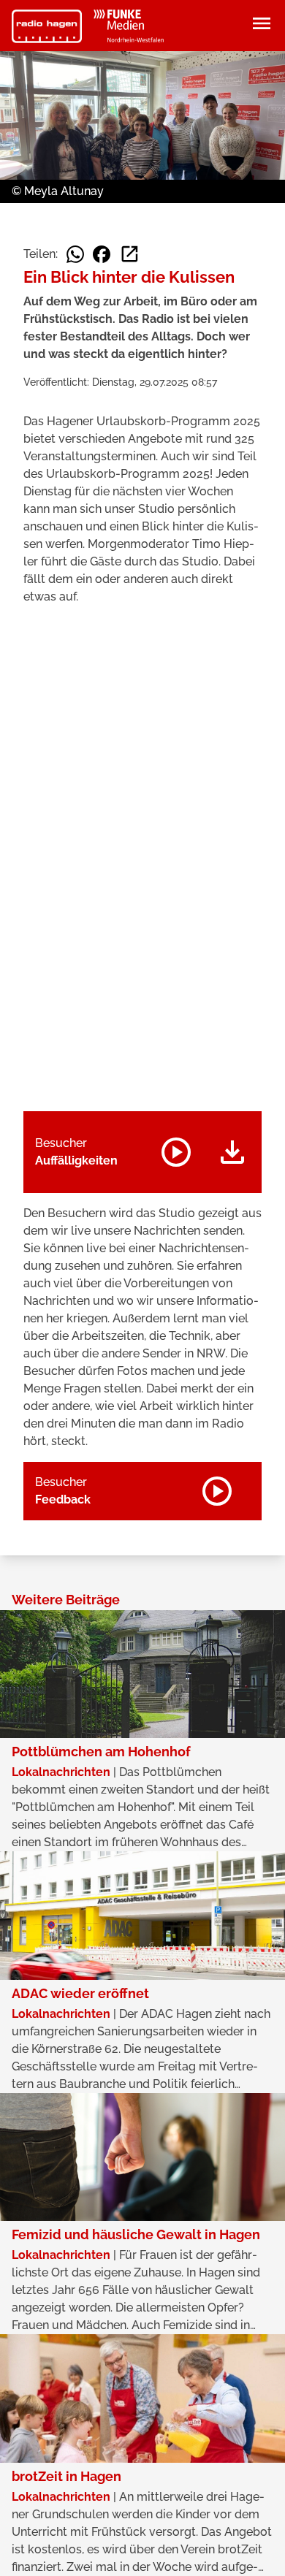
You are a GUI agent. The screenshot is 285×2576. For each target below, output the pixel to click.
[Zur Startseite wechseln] (47, 26)
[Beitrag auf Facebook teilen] (102, 254)
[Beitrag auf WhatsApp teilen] (75, 254)
